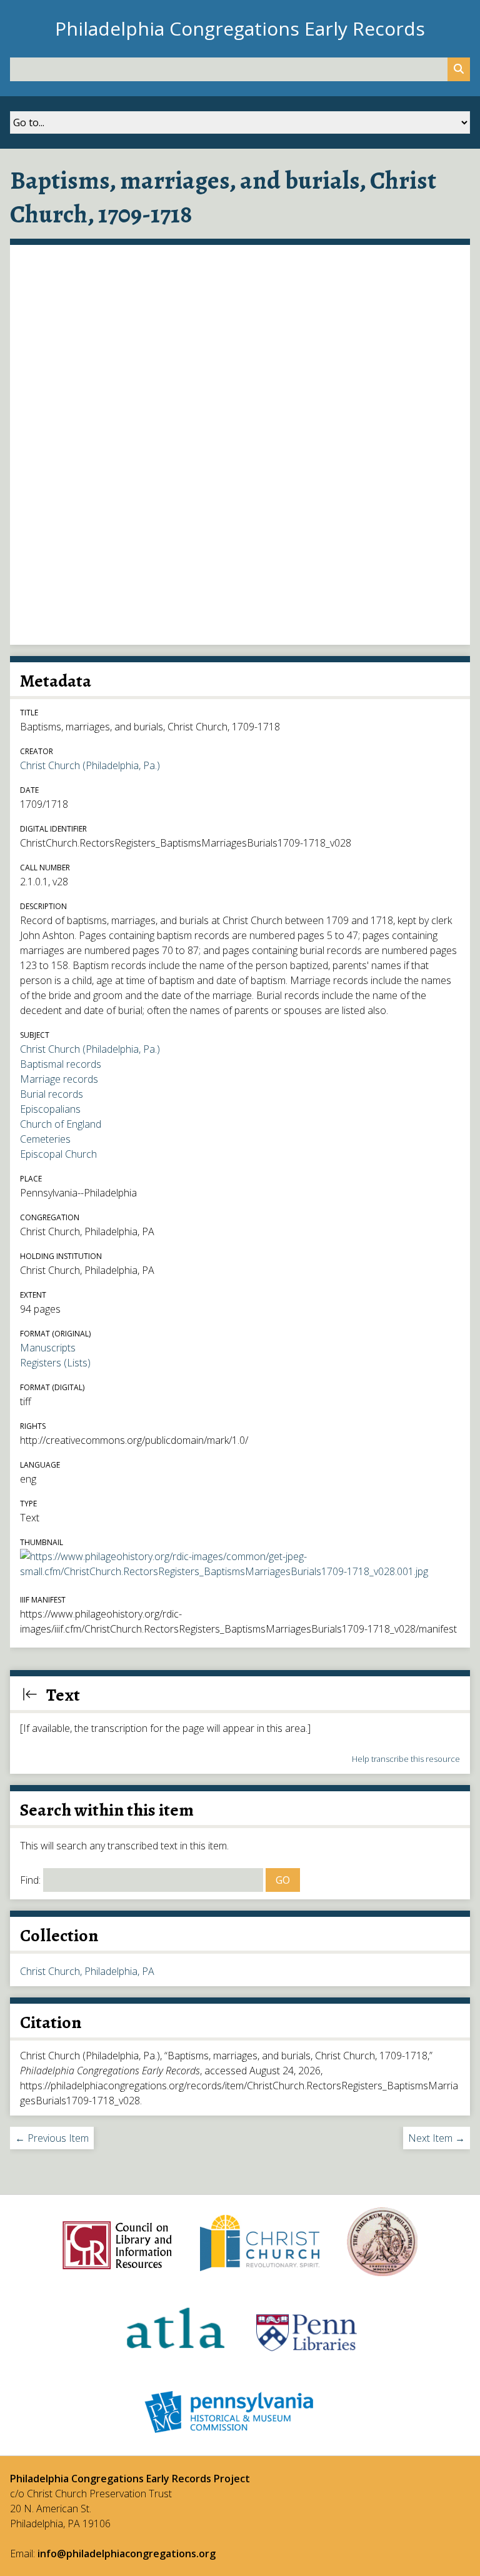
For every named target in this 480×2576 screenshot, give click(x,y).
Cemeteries (45, 1139)
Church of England (61, 1124)
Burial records (52, 1094)
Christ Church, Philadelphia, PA (87, 1971)
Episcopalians (50, 1109)
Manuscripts (48, 1348)
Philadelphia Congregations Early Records (240, 28)
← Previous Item (52, 2138)
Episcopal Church (58, 1154)
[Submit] (459, 69)
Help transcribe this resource (406, 1759)
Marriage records (59, 1079)
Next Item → (437, 2138)
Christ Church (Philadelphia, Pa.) (90, 765)
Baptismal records (61, 1064)
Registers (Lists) (55, 1363)
